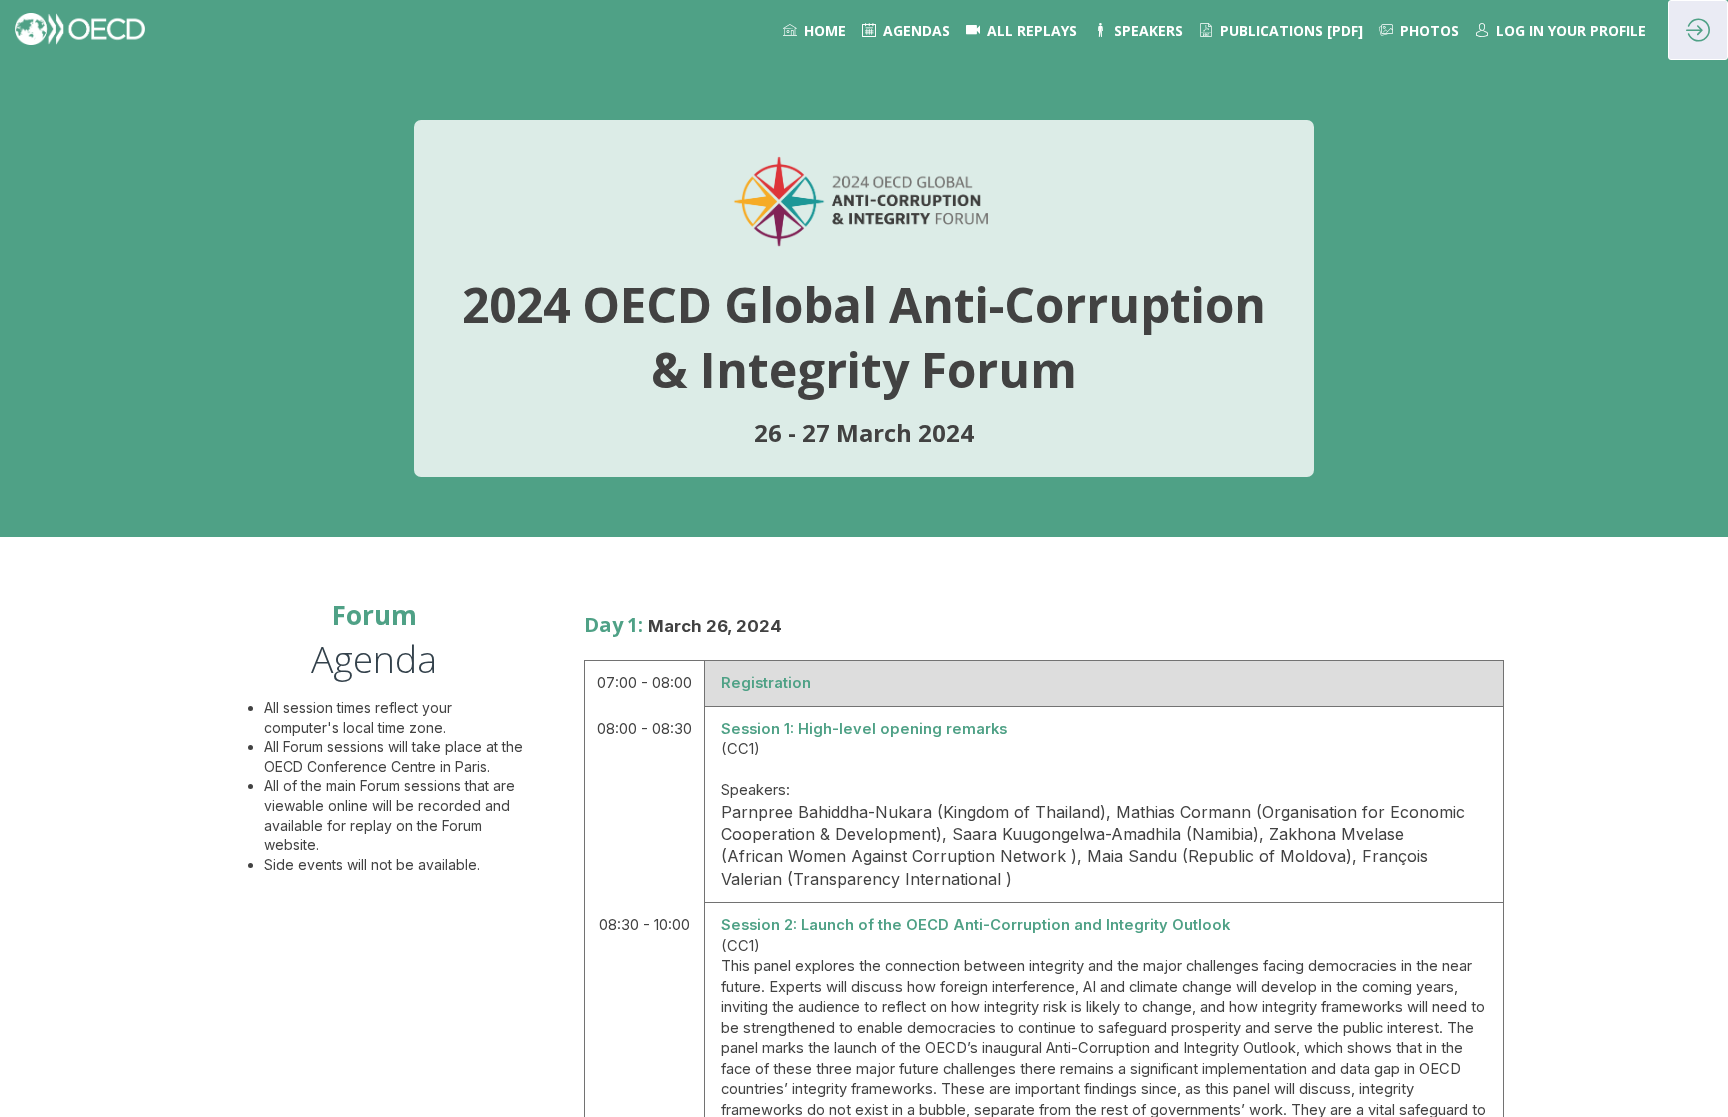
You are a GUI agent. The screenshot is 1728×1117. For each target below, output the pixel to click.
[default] (1021, 30)
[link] (814, 30)
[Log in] (1698, 30)
